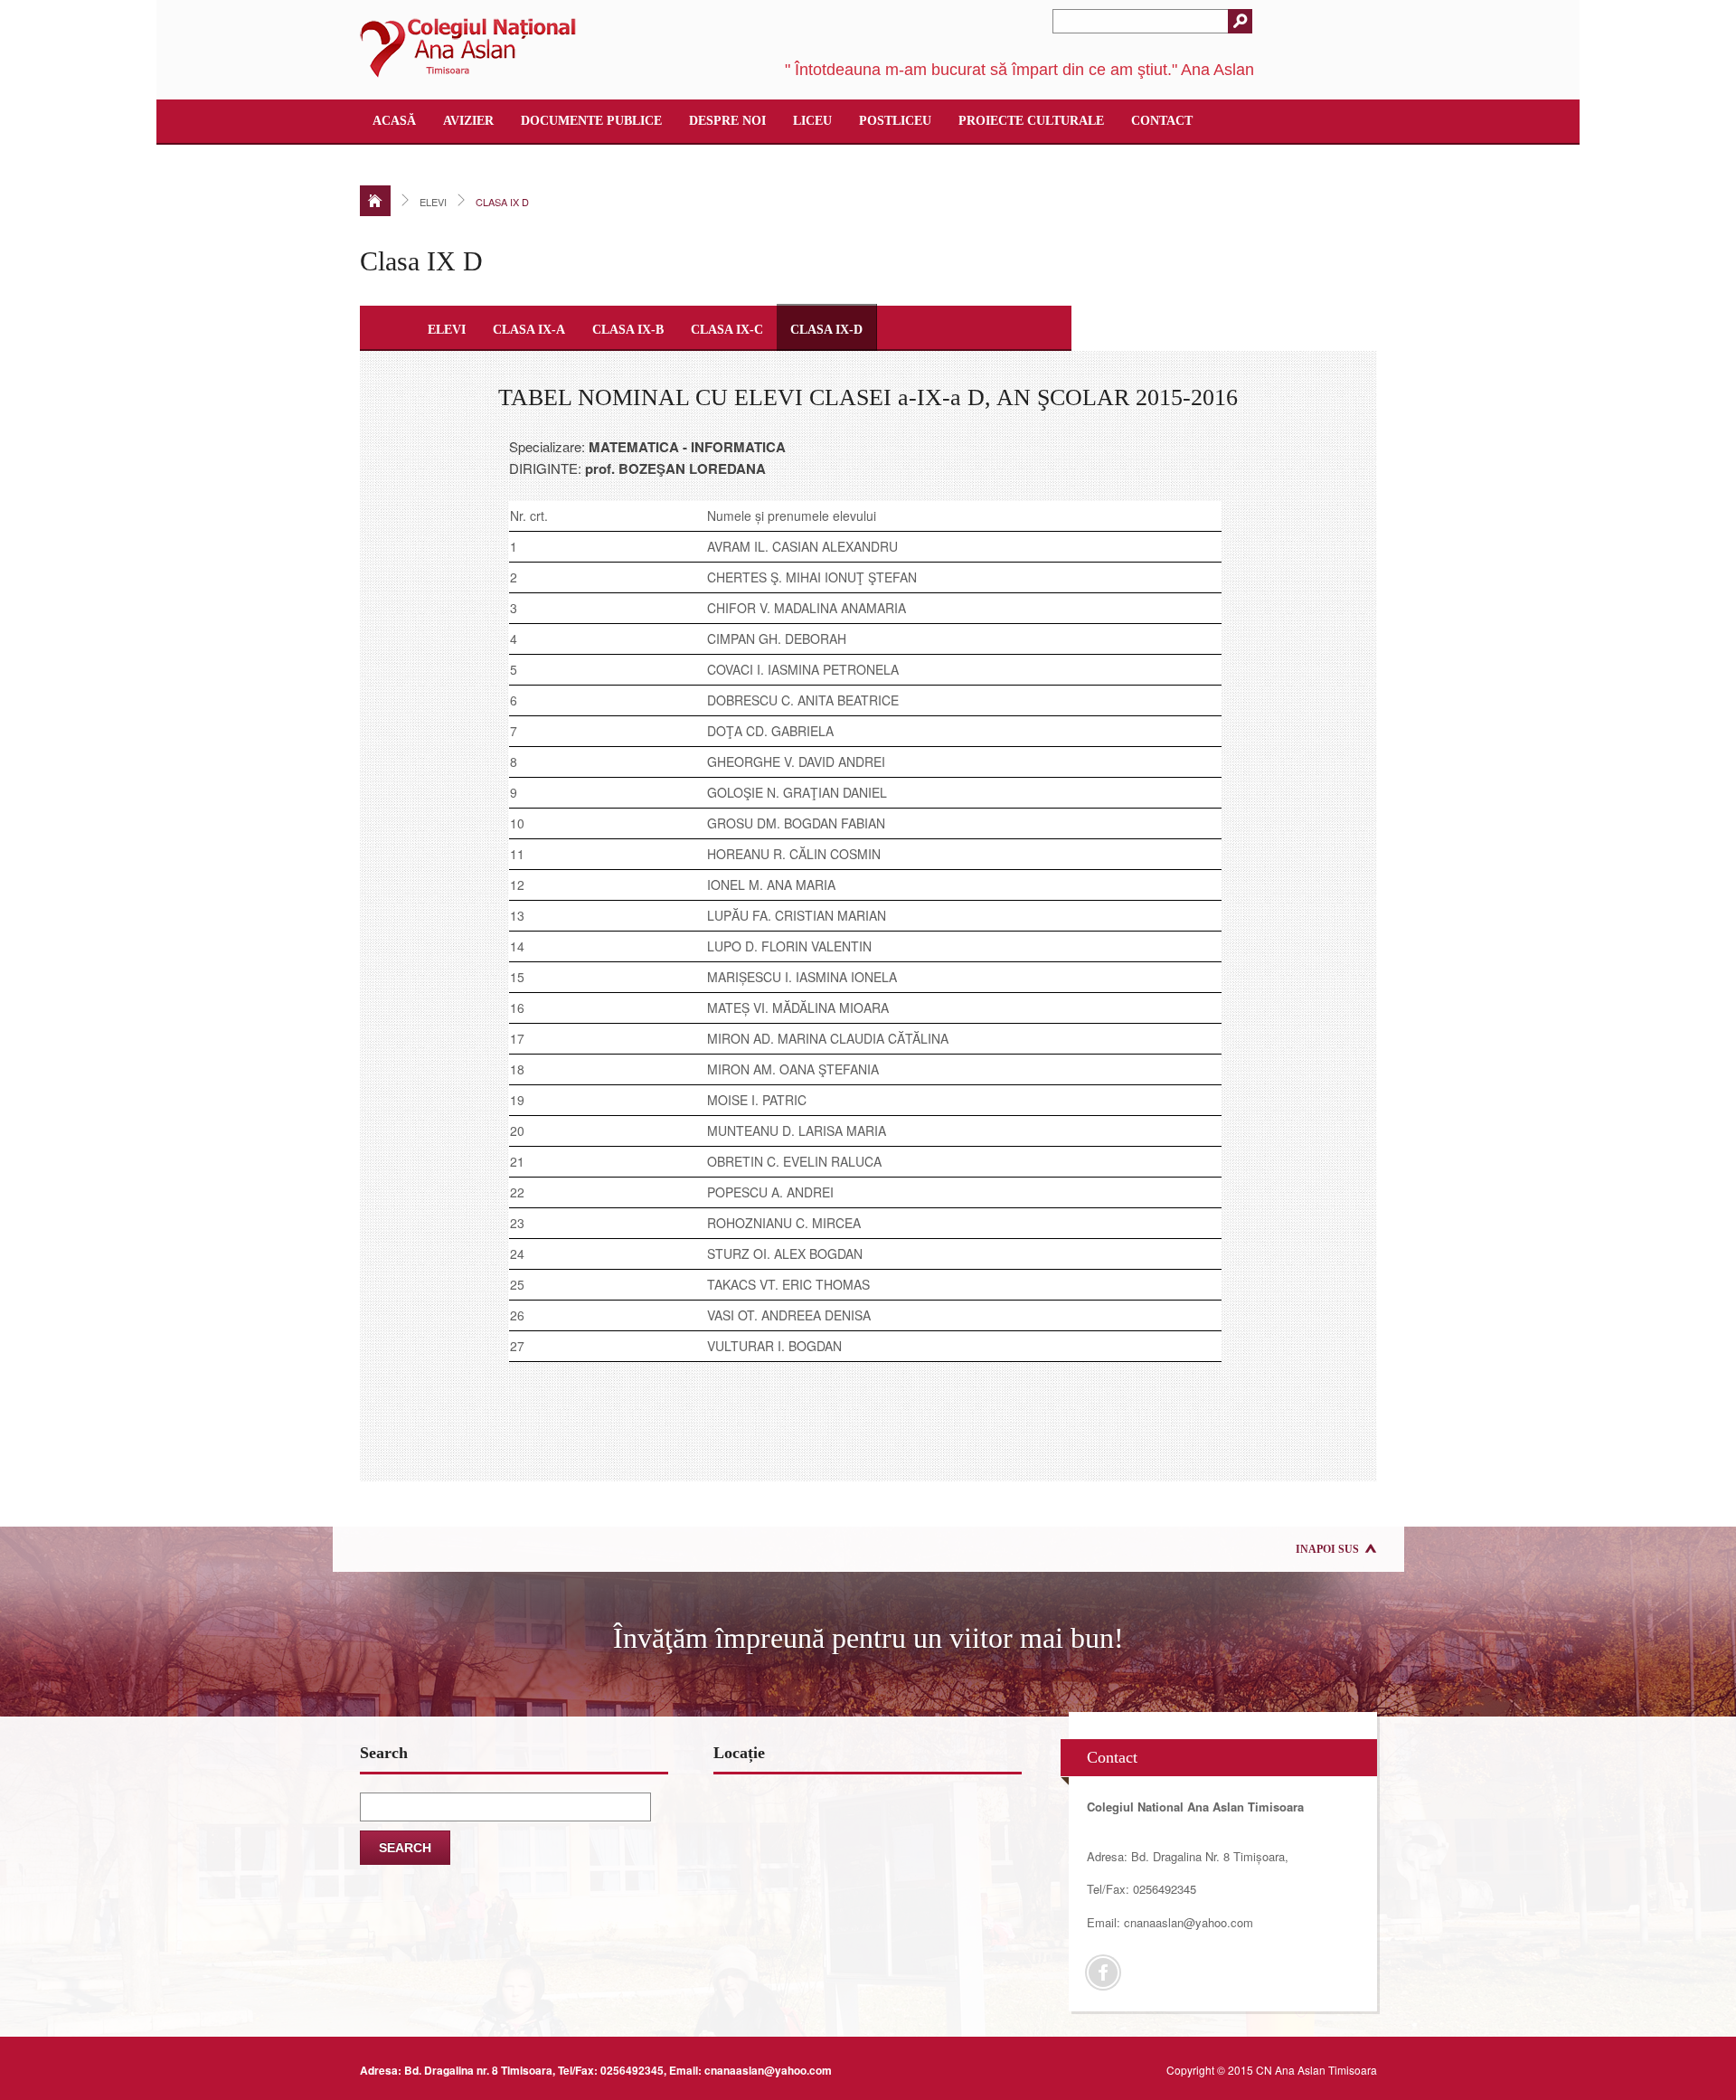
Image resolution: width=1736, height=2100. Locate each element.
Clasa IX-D (826, 330)
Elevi (447, 330)
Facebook (1103, 1972)
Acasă (394, 121)
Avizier (468, 121)
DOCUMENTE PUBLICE (591, 121)
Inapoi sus (1327, 1549)
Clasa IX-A (529, 330)
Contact (1162, 121)
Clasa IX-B (628, 330)
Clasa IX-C (727, 330)
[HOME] (375, 201)
